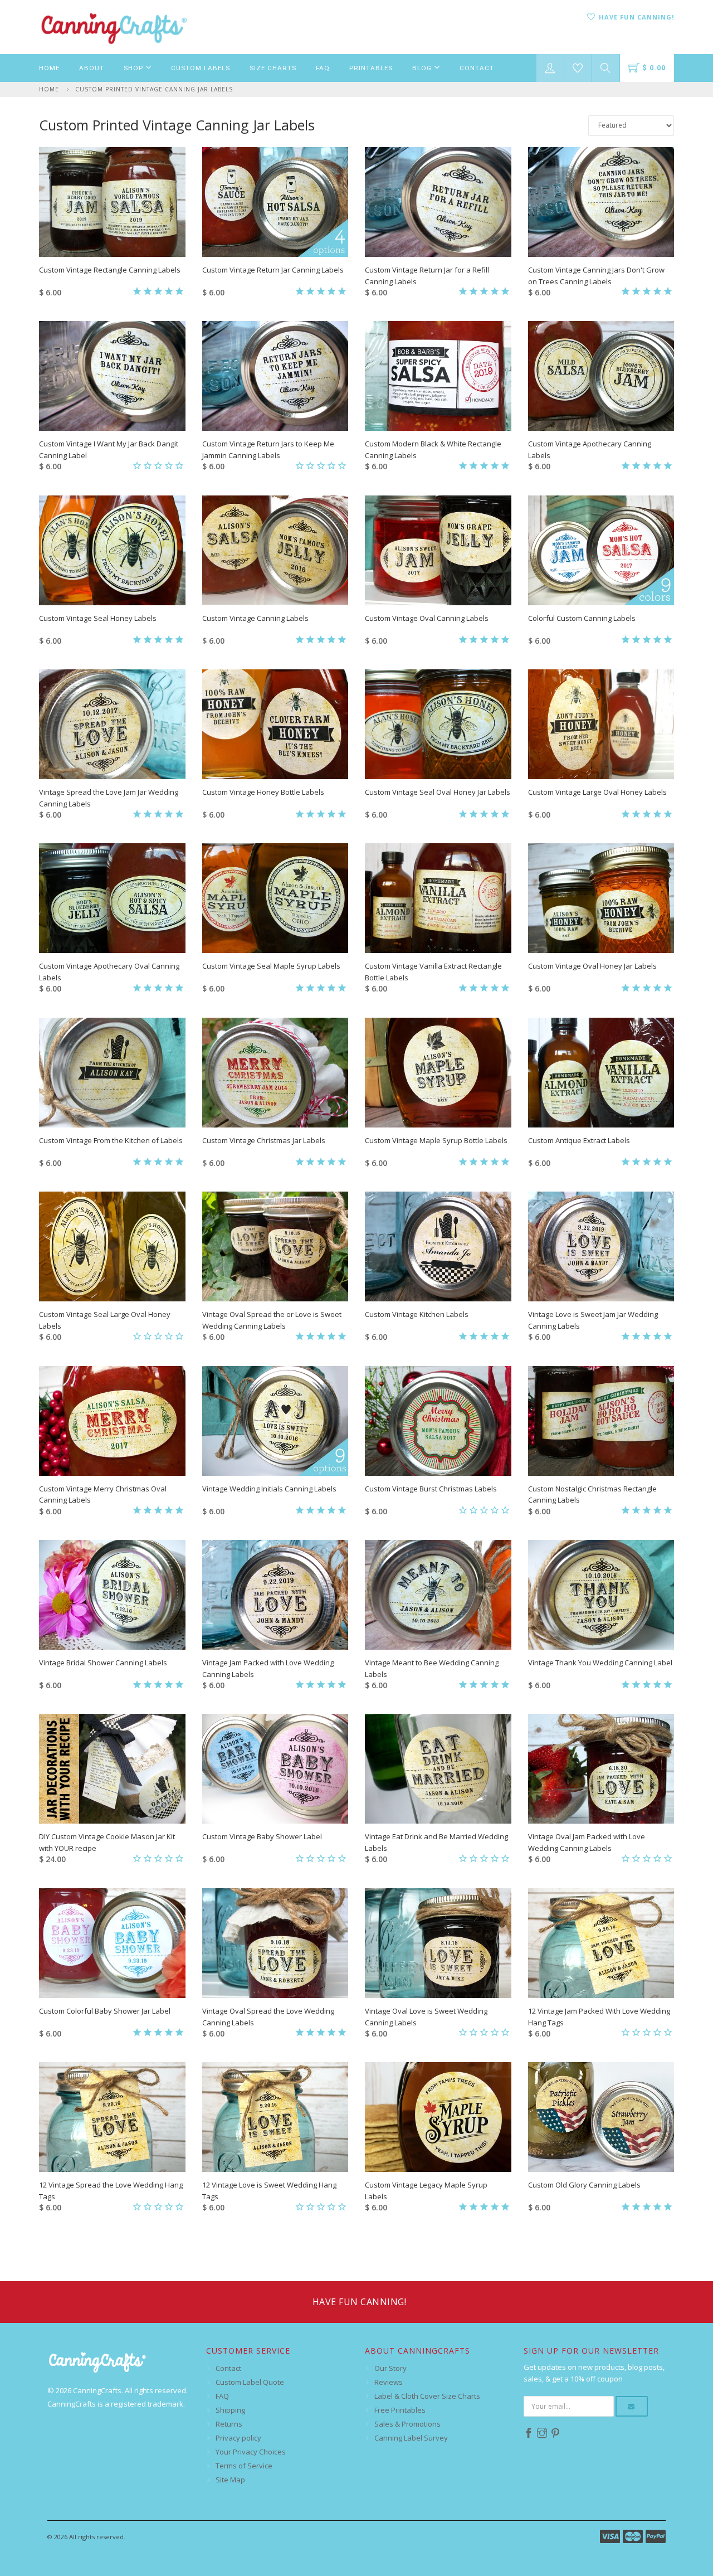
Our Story (390, 2368)
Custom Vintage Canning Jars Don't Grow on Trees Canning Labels (596, 276)
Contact (477, 68)
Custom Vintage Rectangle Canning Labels (110, 270)
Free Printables (400, 2410)
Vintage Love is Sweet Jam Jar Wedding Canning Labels (593, 1320)
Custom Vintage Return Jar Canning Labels (273, 270)
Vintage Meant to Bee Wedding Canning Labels (432, 1668)
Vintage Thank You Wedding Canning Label (600, 1663)
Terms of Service (244, 2466)
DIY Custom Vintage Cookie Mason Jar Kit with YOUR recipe (107, 1842)
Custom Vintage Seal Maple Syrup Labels (271, 966)
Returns (229, 2424)
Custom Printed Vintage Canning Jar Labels (154, 89)
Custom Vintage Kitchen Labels (417, 1314)
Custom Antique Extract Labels (579, 1140)
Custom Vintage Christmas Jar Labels (264, 1140)
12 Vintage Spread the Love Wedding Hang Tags (111, 2191)
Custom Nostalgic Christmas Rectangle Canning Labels (592, 1494)
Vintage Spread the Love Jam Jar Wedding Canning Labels (109, 798)
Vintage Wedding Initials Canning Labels (269, 1489)
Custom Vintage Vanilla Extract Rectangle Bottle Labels (433, 972)
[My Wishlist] (578, 68)
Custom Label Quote (250, 2382)
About (92, 68)
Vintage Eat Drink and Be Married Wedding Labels (436, 1842)
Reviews (389, 2382)
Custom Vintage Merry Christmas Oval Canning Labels (103, 1494)
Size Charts (273, 68)
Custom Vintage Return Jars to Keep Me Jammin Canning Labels (268, 449)
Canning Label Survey (411, 2438)
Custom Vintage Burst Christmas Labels (431, 1489)
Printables (371, 68)
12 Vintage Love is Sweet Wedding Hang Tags (269, 2191)
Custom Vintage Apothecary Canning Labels (590, 449)
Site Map (230, 2480)
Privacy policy (238, 2438)
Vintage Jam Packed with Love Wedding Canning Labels (268, 1668)
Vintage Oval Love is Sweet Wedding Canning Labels (426, 2017)
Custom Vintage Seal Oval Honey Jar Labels (438, 792)
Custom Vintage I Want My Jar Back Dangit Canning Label (109, 449)
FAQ (323, 68)
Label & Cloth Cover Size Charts (427, 2396)
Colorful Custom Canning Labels (582, 618)
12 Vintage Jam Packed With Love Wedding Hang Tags (599, 2017)
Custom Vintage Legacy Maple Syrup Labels (426, 2191)
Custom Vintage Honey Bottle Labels (263, 792)
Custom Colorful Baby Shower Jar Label (105, 2011)
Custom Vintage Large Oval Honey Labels (597, 792)
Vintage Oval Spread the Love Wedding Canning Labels (268, 2017)
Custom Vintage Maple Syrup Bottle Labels (436, 1140)
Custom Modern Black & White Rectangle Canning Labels (433, 449)
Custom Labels (201, 68)
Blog (423, 68)
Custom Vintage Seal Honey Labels (98, 618)
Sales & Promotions (407, 2424)
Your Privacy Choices (251, 2452)
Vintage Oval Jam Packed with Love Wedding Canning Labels (587, 1842)
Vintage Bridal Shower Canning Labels (103, 1663)
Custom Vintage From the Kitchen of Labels (111, 1140)
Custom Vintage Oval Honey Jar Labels (592, 966)
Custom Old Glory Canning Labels (584, 2185)
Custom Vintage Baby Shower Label (262, 1836)
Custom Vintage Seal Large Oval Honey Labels (105, 1320)
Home (49, 68)
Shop (135, 68)
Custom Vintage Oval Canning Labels (427, 618)
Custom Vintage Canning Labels (255, 618)
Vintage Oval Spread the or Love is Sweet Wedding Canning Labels (272, 1320)
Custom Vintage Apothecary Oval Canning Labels (109, 972)
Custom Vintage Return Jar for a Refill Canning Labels (427, 276)
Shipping (230, 2410)
